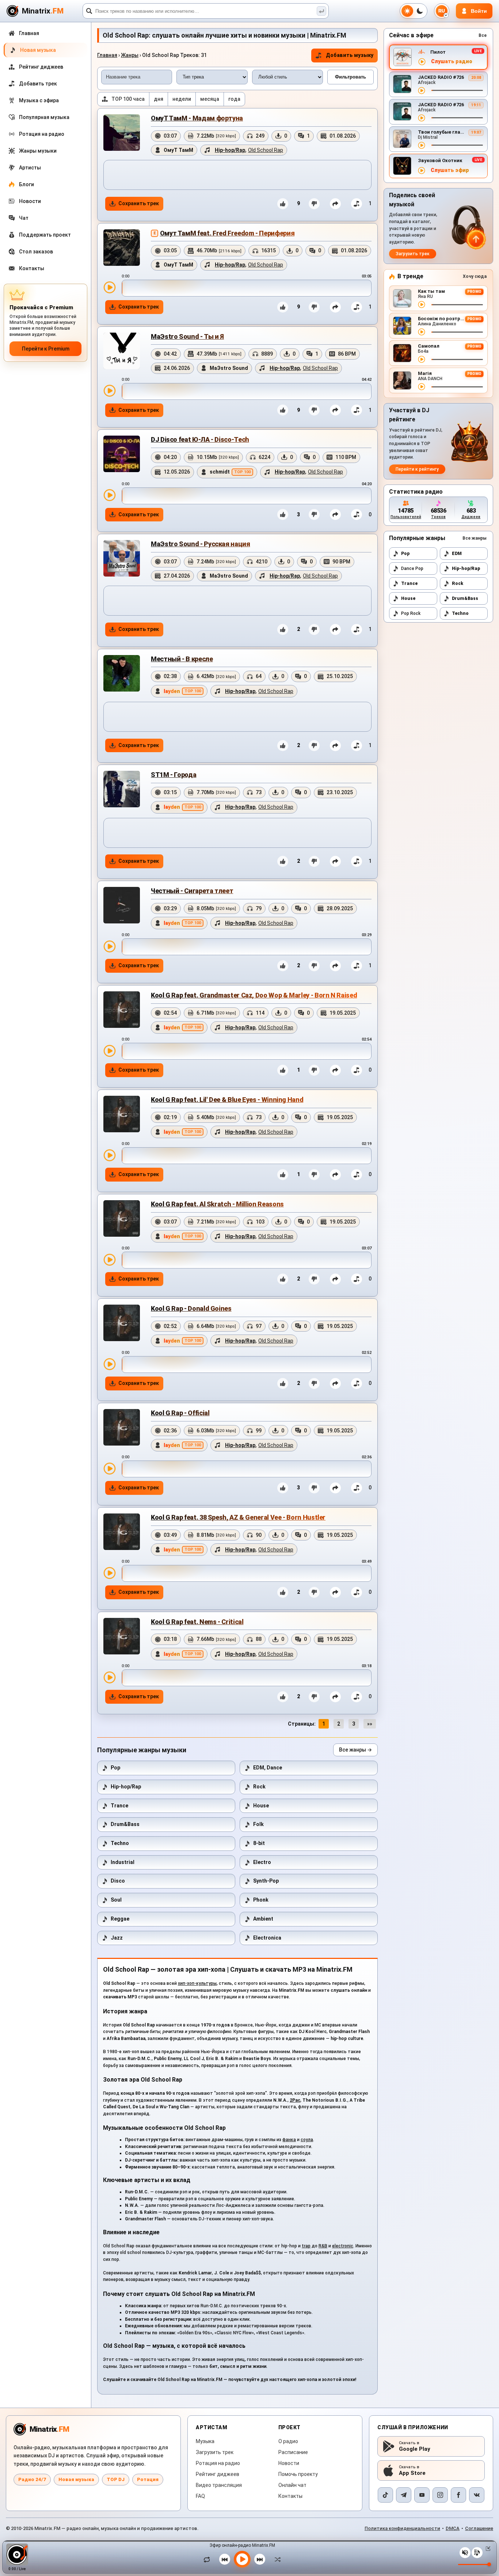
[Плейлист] (477, 2553)
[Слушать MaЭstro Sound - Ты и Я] (110, 391)
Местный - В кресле (182, 659)
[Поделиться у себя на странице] (335, 204)
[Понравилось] (283, 204)
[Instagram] (440, 2495)
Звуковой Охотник (440, 160)
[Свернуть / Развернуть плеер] (487, 2549)
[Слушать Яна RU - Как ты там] (422, 305)
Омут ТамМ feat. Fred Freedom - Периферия (227, 233)
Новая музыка (76, 2479)
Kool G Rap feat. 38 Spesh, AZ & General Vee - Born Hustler (238, 1517)
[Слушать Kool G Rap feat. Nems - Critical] (110, 1677)
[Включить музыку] (242, 2559)
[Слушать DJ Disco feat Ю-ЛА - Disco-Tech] (110, 495)
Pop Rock (411, 613)
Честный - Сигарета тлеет (192, 891)
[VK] (477, 2495)
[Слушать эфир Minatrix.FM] (422, 62)
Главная (107, 55)
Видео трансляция (219, 2485)
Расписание (293, 2452)
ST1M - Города (174, 775)
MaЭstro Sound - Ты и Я (187, 336)
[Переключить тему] (414, 11)
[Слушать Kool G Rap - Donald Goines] (110, 1364)
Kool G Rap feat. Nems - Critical (197, 1622)
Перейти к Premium (46, 349)
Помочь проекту (298, 2474)
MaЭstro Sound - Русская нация (201, 544)
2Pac (295, 2100)
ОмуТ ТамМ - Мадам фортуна (197, 118)
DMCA (453, 2528)
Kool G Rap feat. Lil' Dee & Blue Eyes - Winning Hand (227, 1100)
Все (483, 35)
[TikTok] (385, 2495)
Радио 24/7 (32, 2479)
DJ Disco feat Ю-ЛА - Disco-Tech (200, 439)
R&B (323, 2246)
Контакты (290, 2496)
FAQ (200, 2496)
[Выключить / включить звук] (465, 2553)
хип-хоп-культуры (197, 1983)
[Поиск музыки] (321, 11)
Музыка (205, 2441)
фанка (289, 2140)
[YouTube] (422, 2495)
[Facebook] (458, 2495)
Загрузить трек (413, 254)
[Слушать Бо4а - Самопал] (422, 359)
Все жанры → (355, 1750)
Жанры (130, 55)
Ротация (148, 2479)
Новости (289, 2463)
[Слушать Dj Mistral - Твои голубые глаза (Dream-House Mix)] (422, 145)
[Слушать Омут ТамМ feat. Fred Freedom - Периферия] (110, 287)
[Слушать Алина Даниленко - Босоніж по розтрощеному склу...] (422, 332)
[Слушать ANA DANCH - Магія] (422, 387)
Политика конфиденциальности (402, 2528)
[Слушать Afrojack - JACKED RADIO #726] (422, 91)
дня (159, 99)
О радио (288, 2441)
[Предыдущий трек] (225, 2559)
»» (370, 1724)
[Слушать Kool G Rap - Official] (110, 1469)
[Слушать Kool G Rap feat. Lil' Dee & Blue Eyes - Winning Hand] (110, 1155)
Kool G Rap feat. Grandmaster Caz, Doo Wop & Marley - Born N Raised (254, 995)
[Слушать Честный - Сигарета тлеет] (110, 946)
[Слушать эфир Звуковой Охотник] (422, 171)
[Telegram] (404, 2495)
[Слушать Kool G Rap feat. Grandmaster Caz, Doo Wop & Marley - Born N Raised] (110, 1051)
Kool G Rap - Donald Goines (191, 1308)
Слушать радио (452, 62)
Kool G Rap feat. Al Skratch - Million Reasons (217, 1204)
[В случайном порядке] (276, 2559)
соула (307, 2140)
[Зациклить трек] (209, 2559)
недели (182, 99)
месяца (210, 99)
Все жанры (475, 538)
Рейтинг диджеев (218, 2474)
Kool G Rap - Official (180, 1413)
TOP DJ (116, 2479)
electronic (343, 2246)
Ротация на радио (218, 2463)
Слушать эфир (450, 170)
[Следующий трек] (260, 2559)
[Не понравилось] (314, 204)
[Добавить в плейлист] (357, 204)
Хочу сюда (475, 276)
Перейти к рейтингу (417, 469)
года (234, 99)
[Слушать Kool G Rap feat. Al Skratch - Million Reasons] (110, 1260)
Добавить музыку (350, 55)
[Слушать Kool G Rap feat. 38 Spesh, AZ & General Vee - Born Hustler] (110, 1573)
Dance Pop (412, 569)
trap (306, 2246)
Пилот (438, 52)
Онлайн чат (292, 2485)
